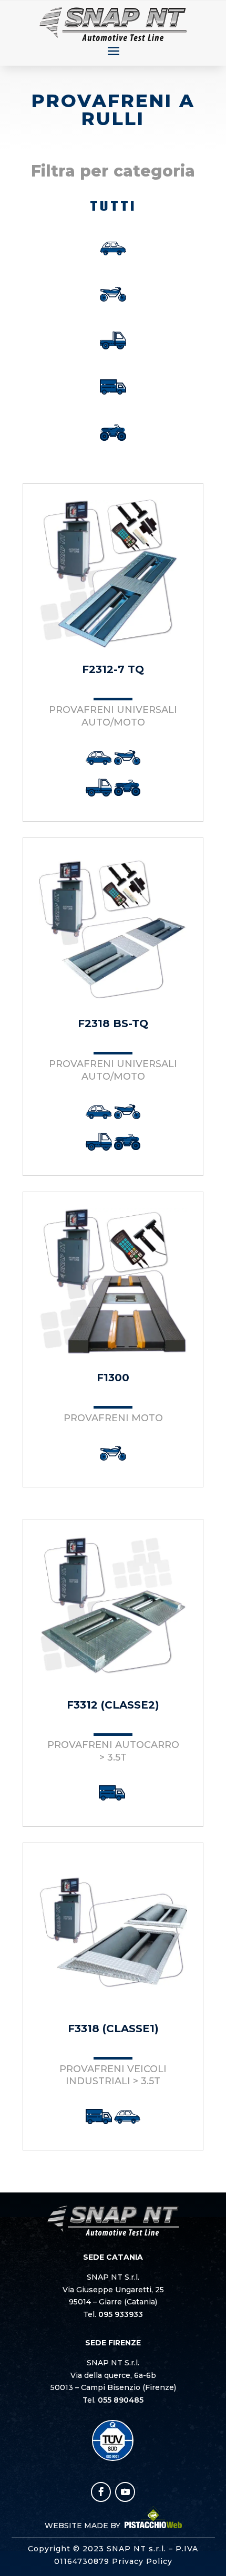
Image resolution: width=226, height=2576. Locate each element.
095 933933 (121, 2314)
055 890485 (121, 2400)
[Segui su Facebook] (101, 2492)
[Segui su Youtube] (125, 2492)
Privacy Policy (142, 2561)
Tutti (113, 206)
